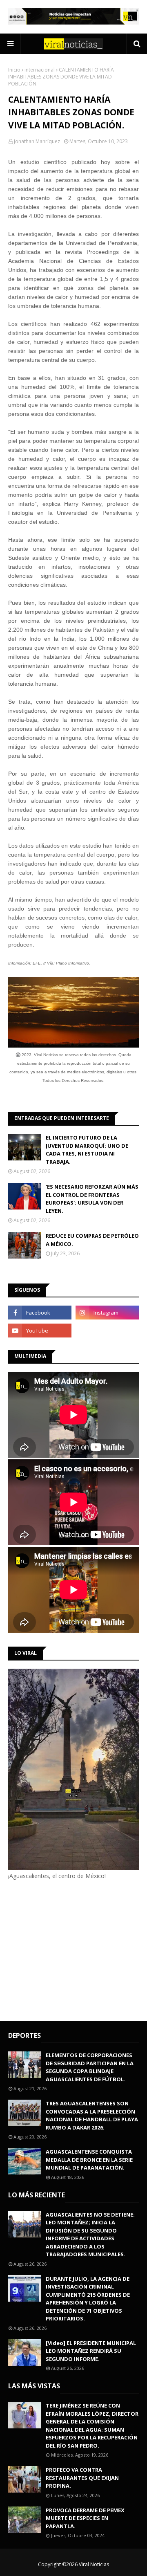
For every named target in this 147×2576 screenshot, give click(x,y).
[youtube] (40, 1331)
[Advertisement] (77, 1949)
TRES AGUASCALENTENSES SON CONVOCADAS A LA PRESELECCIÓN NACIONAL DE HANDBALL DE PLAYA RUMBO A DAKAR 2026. (92, 2115)
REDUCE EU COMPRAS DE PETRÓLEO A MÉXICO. (92, 1240)
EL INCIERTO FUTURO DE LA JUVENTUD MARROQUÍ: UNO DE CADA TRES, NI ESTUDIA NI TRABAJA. (87, 1150)
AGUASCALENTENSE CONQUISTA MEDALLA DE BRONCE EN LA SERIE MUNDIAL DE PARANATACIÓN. (89, 2160)
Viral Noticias (94, 2564)
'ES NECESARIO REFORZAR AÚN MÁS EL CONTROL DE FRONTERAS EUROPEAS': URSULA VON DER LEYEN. (92, 1199)
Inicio (14, 70)
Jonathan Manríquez (37, 141)
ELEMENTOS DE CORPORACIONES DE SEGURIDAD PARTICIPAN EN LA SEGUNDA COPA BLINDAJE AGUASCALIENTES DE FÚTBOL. (90, 2067)
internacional (40, 70)
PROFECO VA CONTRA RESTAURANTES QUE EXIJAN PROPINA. (82, 2478)
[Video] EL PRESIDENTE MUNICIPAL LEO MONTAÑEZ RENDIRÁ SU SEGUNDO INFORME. (91, 2351)
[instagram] (107, 1313)
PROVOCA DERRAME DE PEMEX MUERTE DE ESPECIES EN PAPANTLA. (85, 2518)
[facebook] (40, 1313)
